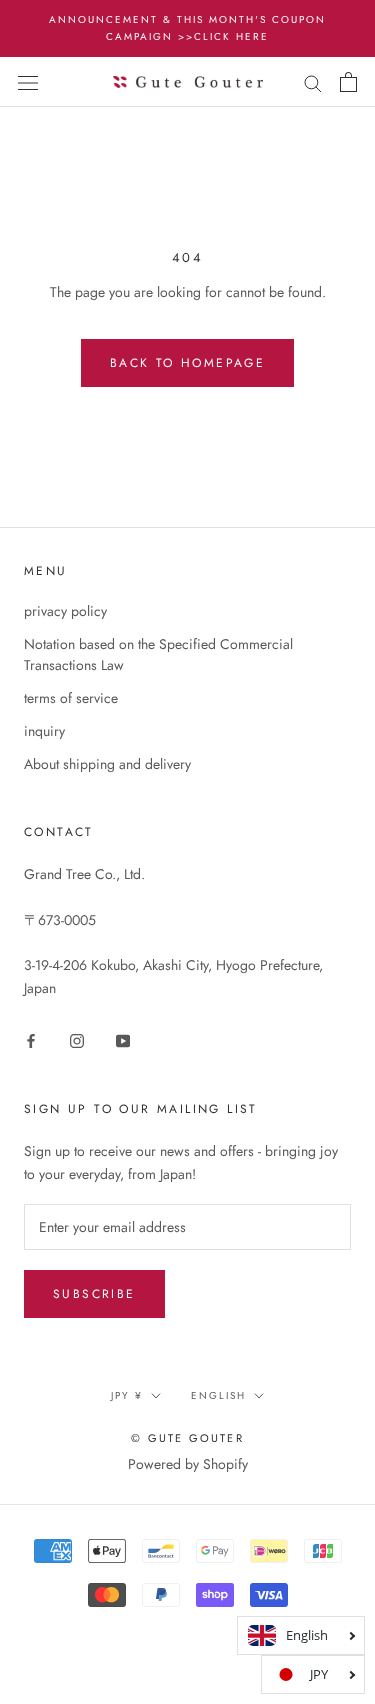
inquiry (44, 731)
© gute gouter (187, 1438)
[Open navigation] (28, 82)
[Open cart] (348, 82)
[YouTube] (123, 1040)
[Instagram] (77, 1040)
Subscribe (94, 1294)
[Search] (313, 81)
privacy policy (65, 611)
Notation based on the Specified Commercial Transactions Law (158, 654)
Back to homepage (187, 363)
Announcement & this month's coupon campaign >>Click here (187, 28)
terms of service (71, 698)
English (218, 1395)
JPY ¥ (127, 1395)
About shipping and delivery (107, 764)
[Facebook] (31, 1040)
